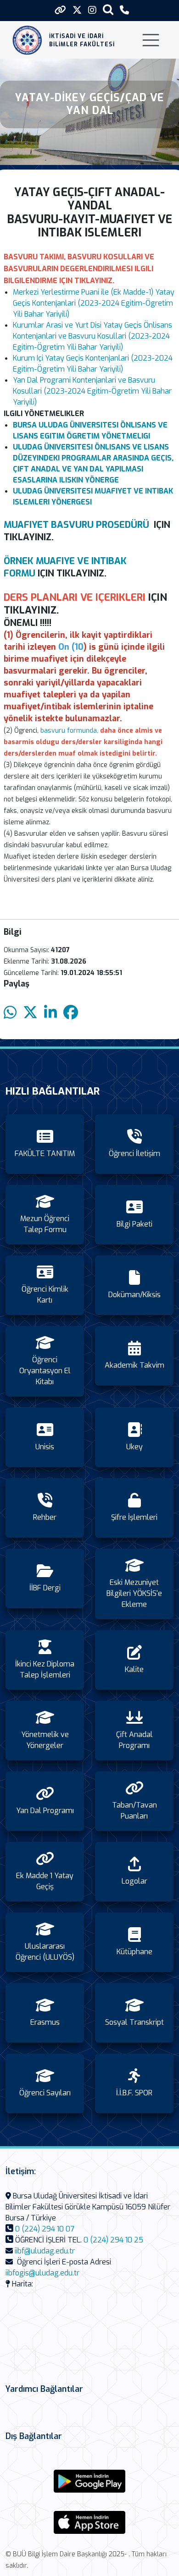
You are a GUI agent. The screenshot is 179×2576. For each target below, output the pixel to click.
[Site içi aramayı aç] (108, 9)
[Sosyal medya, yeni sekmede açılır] (77, 10)
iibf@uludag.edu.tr (45, 2251)
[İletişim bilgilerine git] (124, 10)
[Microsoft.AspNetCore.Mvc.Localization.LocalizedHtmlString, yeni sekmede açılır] (89, 2481)
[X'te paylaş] (30, 1013)
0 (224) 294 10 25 (113, 2240)
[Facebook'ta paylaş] (71, 1013)
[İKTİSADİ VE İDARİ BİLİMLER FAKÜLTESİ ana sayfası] (27, 40)
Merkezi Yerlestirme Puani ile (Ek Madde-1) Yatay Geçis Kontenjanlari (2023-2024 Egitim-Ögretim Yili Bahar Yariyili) (94, 303)
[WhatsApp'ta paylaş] (10, 1013)
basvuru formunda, (69, 731)
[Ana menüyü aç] (151, 40)
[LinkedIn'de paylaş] (50, 1013)
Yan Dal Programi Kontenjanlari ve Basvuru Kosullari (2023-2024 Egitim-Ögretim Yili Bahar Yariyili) (92, 391)
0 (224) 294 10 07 (45, 2229)
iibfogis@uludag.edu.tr (42, 2273)
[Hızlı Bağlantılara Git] (60, 10)
